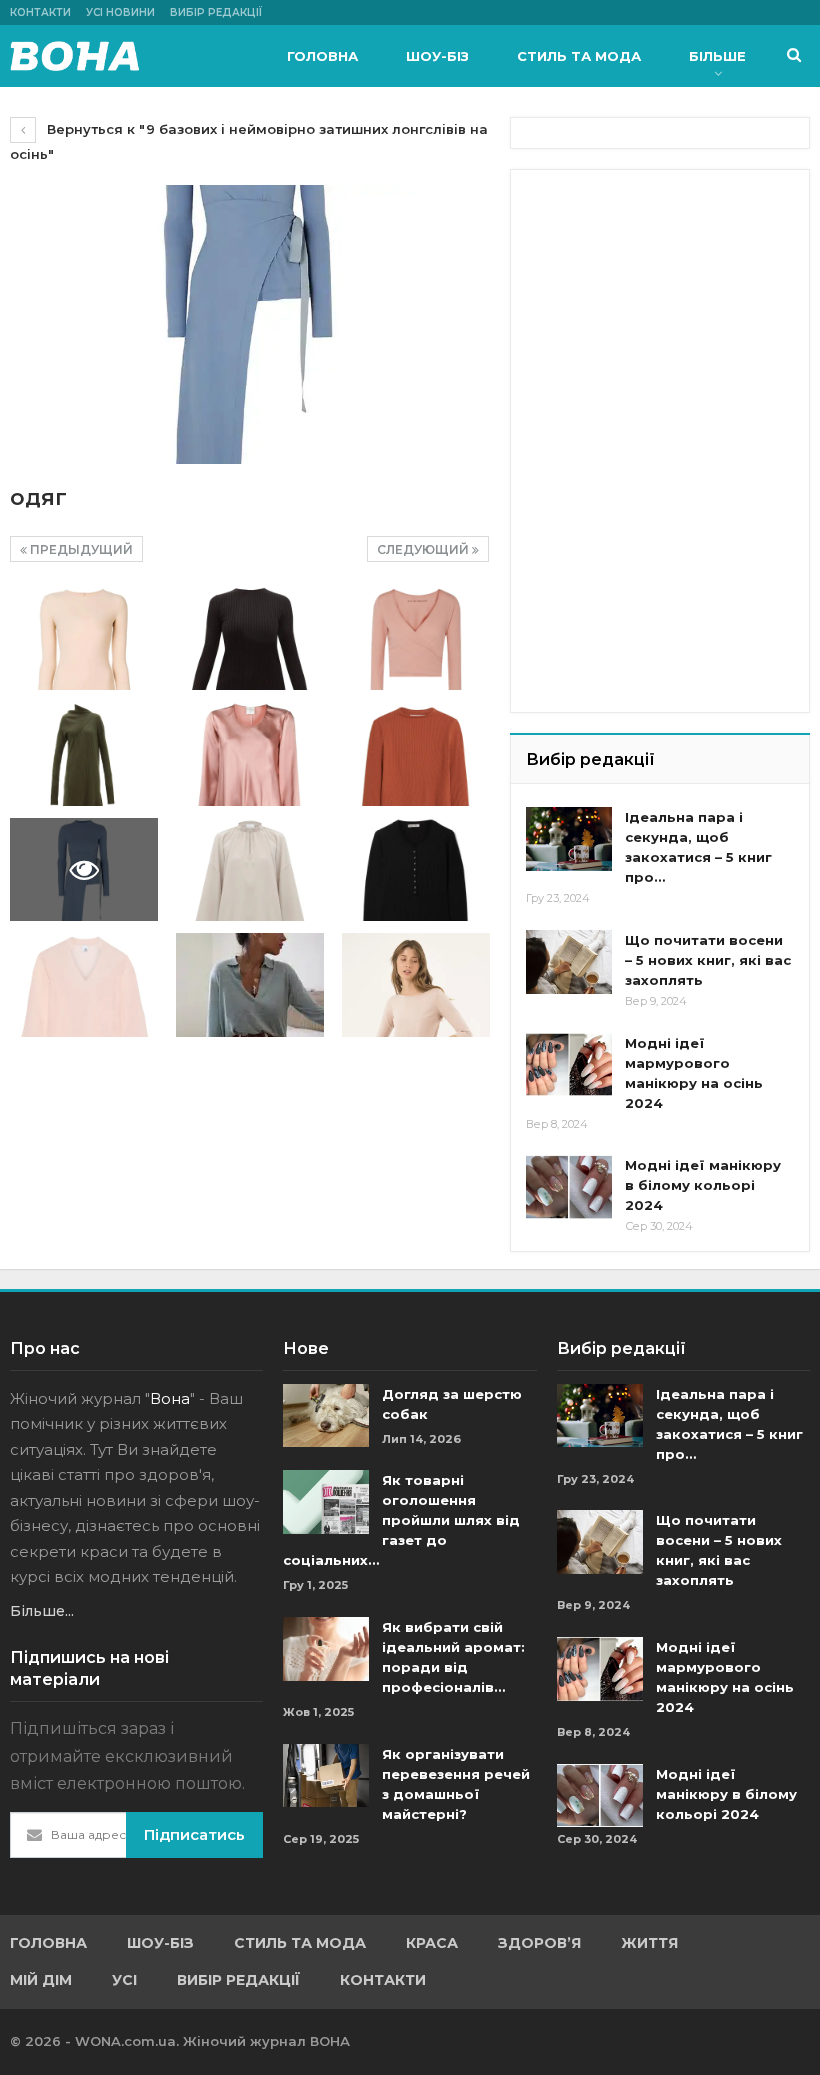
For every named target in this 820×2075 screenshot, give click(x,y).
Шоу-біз (437, 56)
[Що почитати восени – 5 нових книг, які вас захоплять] (569, 962)
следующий (424, 549)
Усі (124, 1980)
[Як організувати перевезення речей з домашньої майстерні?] (326, 1776)
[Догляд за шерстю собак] (326, 1416)
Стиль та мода (579, 56)
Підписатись (194, 1834)
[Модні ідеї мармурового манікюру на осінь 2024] (569, 1065)
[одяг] (84, 638)
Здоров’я (539, 1943)
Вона (170, 1398)
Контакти (40, 12)
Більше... (42, 1611)
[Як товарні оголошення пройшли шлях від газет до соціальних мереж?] (326, 1502)
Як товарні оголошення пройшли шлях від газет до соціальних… (401, 1520)
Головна (322, 56)
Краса (432, 1943)
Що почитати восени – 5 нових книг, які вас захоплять (708, 960)
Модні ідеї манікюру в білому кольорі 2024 (703, 1185)
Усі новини (120, 12)
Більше (717, 56)
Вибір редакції (216, 12)
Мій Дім (41, 1980)
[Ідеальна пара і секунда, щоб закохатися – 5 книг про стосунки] (569, 839)
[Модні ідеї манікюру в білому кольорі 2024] (569, 1187)
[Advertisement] (672, 310)
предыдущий (80, 549)
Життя (649, 1943)
